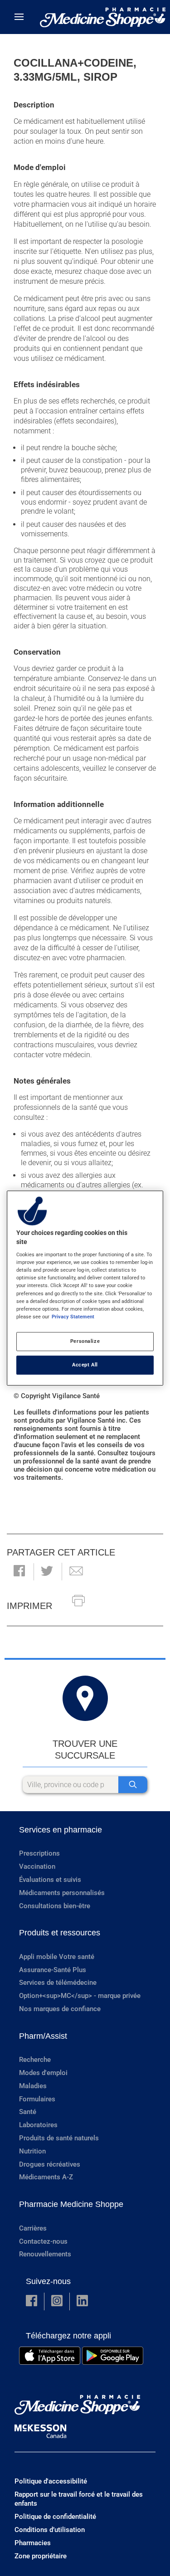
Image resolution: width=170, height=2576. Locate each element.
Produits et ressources (60, 1933)
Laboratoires (38, 2125)
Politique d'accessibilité (51, 2481)
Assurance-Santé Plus (53, 1970)
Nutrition (32, 2151)
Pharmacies (33, 2543)
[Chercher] (133, 1785)
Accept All (85, 1365)
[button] (19, 1572)
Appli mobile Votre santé (57, 1957)
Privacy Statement (73, 1317)
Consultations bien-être (55, 1906)
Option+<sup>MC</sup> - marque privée (80, 1996)
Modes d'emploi (43, 2073)
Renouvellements (45, 2254)
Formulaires (37, 2099)
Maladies (33, 2086)
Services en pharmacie (61, 1830)
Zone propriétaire (41, 2556)
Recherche (35, 2060)
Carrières (33, 2228)
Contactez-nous (43, 2241)
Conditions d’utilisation (50, 2530)
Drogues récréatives (50, 2164)
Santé (28, 2112)
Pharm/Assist (43, 2036)
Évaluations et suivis (50, 1880)
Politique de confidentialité (55, 2517)
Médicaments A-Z (46, 2177)
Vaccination (37, 1866)
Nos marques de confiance (60, 2009)
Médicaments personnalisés (62, 1893)
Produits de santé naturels (59, 2138)
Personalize (85, 1341)
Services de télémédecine (58, 1983)
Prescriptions (39, 1853)
